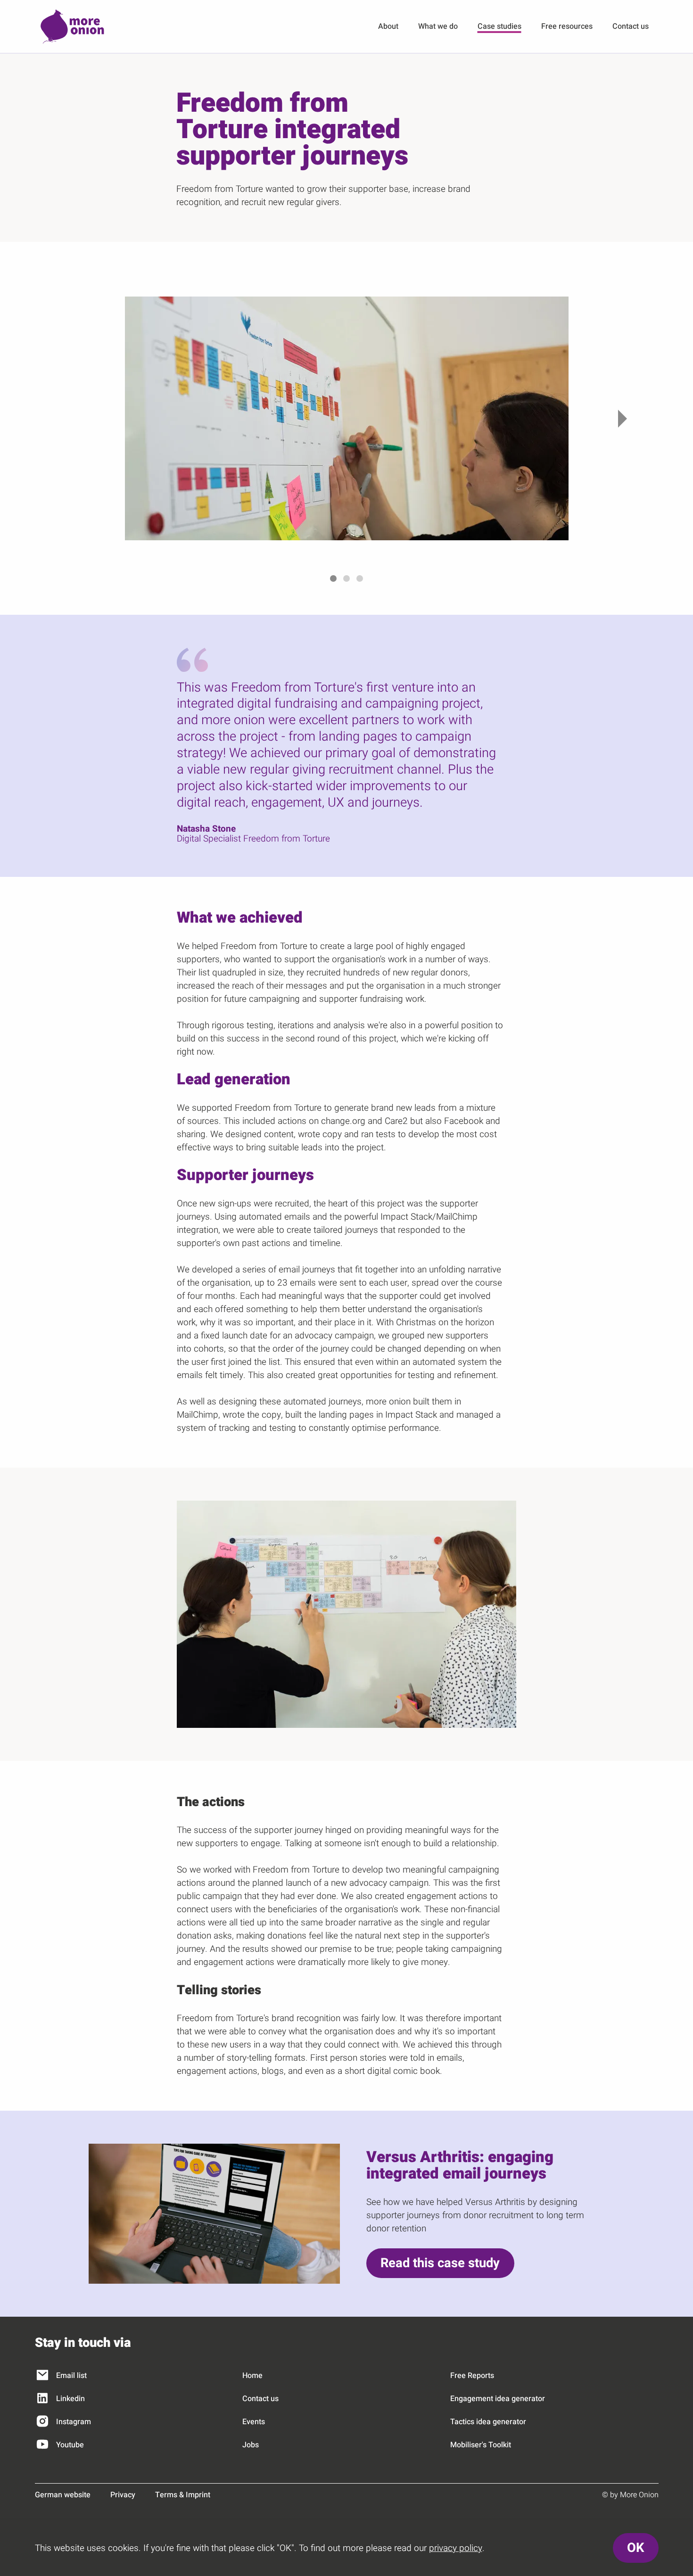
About (388, 26)
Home (252, 2376)
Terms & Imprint (183, 2495)
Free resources (567, 26)
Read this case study (440, 2263)
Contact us (631, 26)
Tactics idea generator (488, 2422)
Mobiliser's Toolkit (481, 2445)
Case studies (499, 26)
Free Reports (472, 2376)
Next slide (621, 418)
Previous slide (72, 418)
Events (254, 2422)
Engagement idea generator (498, 2399)
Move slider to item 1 (333, 578)
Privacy (123, 2495)
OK (635, 2548)
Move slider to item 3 (360, 578)
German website (63, 2495)
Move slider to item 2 (346, 578)
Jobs (251, 2445)
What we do (438, 26)
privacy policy (456, 2548)
